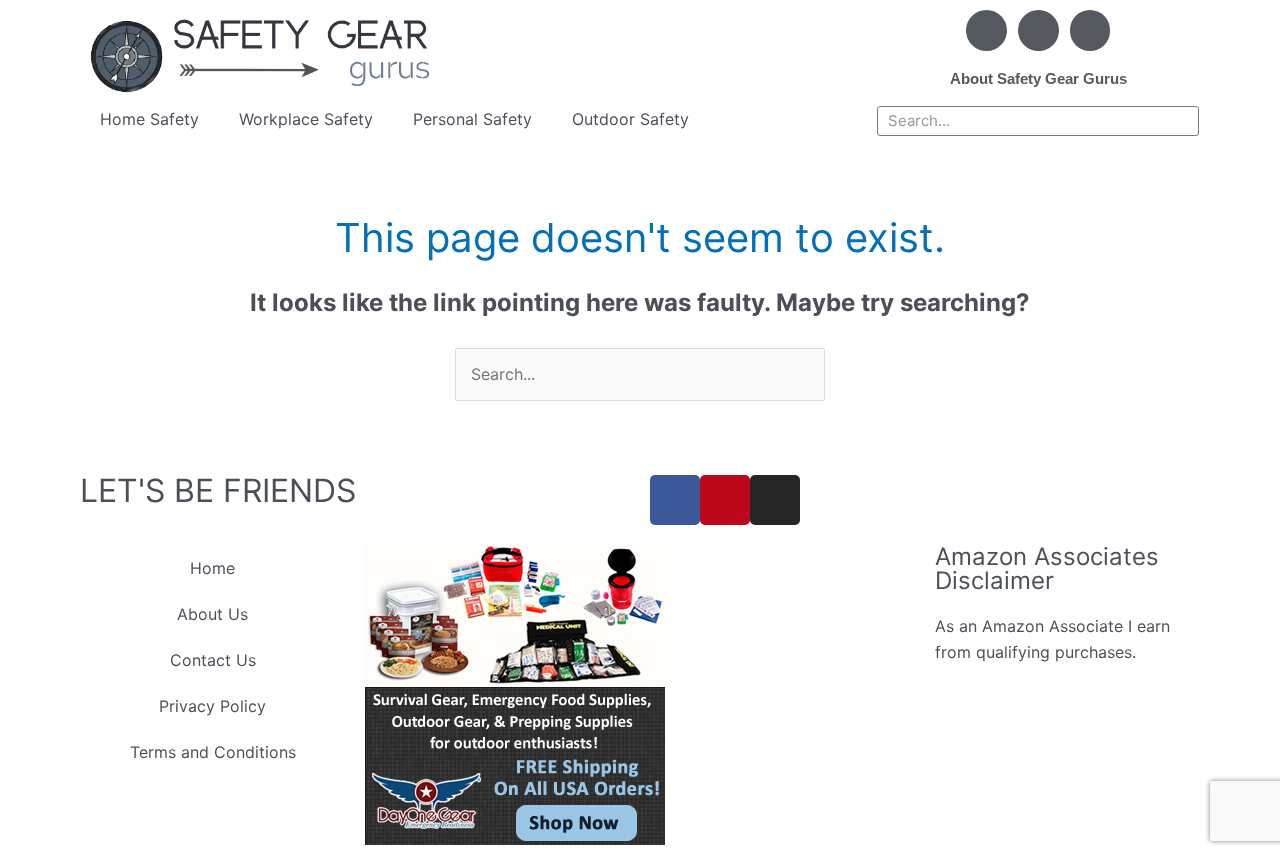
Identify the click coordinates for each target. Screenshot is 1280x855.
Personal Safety (472, 119)
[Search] (1183, 121)
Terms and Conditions (213, 752)
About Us (212, 614)
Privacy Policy (212, 706)
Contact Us (213, 660)
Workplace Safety (306, 119)
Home (212, 568)
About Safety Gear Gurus (1038, 78)
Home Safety (149, 119)
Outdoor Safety (630, 119)
